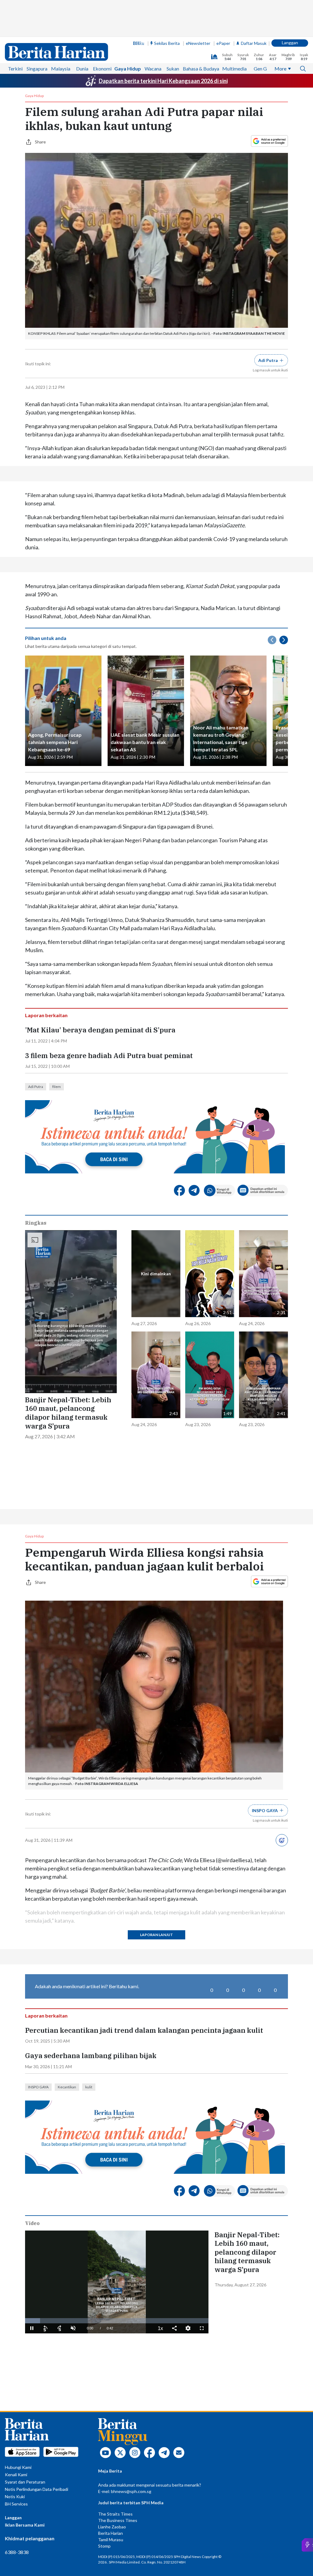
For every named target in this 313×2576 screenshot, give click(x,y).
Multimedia (234, 69)
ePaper (223, 43)
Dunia (82, 69)
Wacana (153, 69)
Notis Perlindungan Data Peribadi (37, 2489)
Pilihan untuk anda (46, 638)
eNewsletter (198, 43)
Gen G (260, 69)
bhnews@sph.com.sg (131, 2491)
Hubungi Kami (18, 2467)
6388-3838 (17, 2552)
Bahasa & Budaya (201, 69)
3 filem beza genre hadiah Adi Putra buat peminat (109, 1056)
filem (57, 1087)
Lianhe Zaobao (112, 2527)
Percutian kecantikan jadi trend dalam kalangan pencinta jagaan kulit (144, 2030)
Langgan (290, 43)
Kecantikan (67, 2087)
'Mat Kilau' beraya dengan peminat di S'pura (100, 1030)
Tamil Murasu (111, 2540)
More (280, 69)
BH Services (16, 2504)
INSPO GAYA (38, 2087)
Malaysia (61, 69)
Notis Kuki (15, 2497)
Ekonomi (102, 69)
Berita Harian (110, 2533)
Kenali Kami (16, 2475)
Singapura (37, 69)
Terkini (15, 69)
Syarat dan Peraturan (25, 2482)
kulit (89, 2087)
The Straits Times (115, 2514)
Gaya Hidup (128, 69)
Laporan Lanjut (156, 1935)
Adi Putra (36, 1087)
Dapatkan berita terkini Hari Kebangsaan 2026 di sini (163, 81)
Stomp (104, 2546)
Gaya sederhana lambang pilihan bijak (91, 2056)
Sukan (173, 69)
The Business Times (118, 2520)
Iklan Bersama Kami (25, 2525)
